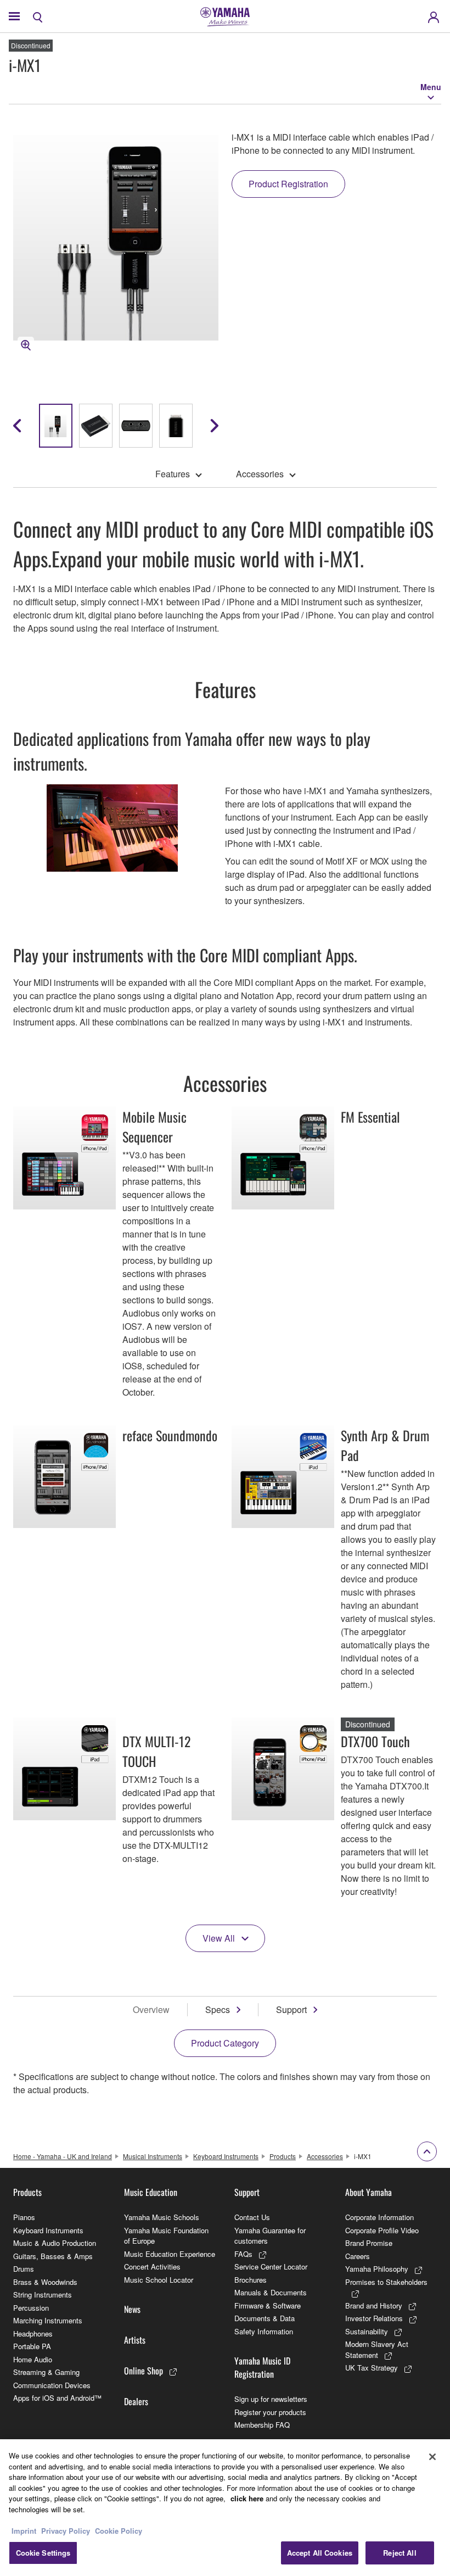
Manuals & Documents (271, 2292)
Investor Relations (374, 2318)
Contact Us (252, 2217)
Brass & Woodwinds (45, 2282)
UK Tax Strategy (372, 2368)
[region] (225, 2508)
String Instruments (43, 2295)
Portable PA (32, 2346)
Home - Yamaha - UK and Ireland (63, 2156)
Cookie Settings (43, 2553)
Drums (24, 2269)
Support (291, 2009)
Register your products (270, 2412)
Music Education (151, 2192)
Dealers (136, 2401)
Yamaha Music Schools (162, 2217)
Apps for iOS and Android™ (57, 2398)
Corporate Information (379, 2217)
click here (247, 2498)
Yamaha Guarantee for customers (270, 2236)
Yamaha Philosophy (377, 2269)
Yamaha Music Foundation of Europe (166, 2236)
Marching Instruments (48, 2320)
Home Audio (33, 2359)
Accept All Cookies (320, 2553)
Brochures (251, 2280)
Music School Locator (159, 2280)
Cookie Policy (119, 2531)
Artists (135, 2340)
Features (173, 474)
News (132, 2309)
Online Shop (144, 2371)
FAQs (243, 2254)
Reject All (400, 2553)
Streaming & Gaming (46, 2372)
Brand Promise (369, 2243)
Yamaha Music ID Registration (262, 2367)
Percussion (31, 2308)
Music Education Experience (170, 2254)
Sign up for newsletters (271, 2399)
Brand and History (374, 2305)
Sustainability (367, 2331)
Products (283, 2156)
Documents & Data (265, 2318)
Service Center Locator (271, 2266)
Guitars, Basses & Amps (53, 2256)
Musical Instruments (153, 2156)
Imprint (24, 2531)
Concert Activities (152, 2266)
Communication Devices (52, 2385)
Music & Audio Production (55, 2243)
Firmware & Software (268, 2305)
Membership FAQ (262, 2425)
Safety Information (264, 2331)
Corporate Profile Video (382, 2230)
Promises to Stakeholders (386, 2282)
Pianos (24, 2217)
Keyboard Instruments (226, 2156)
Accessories (260, 474)
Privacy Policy (66, 2531)
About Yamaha (369, 2192)
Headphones (33, 2334)
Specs (218, 2009)
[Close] (432, 2457)
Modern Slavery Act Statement (377, 2349)
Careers (358, 2256)
